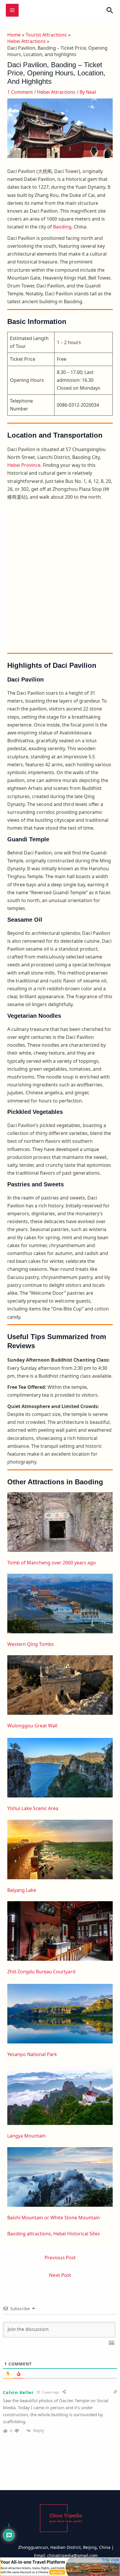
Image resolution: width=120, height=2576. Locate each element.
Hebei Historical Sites (77, 2234)
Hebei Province (24, 465)
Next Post (60, 2275)
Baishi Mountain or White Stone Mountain (54, 2218)
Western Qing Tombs (31, 1644)
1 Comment (20, 92)
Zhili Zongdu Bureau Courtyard (41, 1972)
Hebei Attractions (56, 92)
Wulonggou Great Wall (32, 1726)
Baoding (62, 227)
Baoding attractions (29, 2234)
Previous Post (60, 2257)
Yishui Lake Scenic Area (33, 1808)
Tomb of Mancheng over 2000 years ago (52, 1563)
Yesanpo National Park (32, 2054)
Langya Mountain (27, 2136)
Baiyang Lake (22, 1890)
